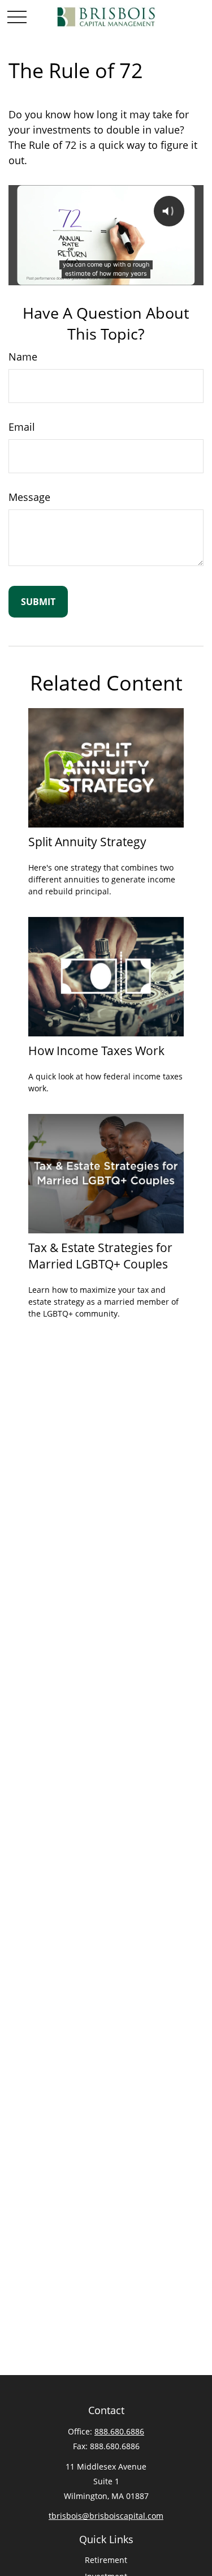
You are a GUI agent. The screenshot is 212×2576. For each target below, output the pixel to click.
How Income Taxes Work (96, 1050)
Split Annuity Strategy (87, 841)
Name (23, 357)
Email (22, 427)
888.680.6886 (119, 2431)
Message (29, 497)
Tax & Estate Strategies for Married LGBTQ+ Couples (100, 1255)
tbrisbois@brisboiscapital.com (106, 2516)
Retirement (106, 2560)
